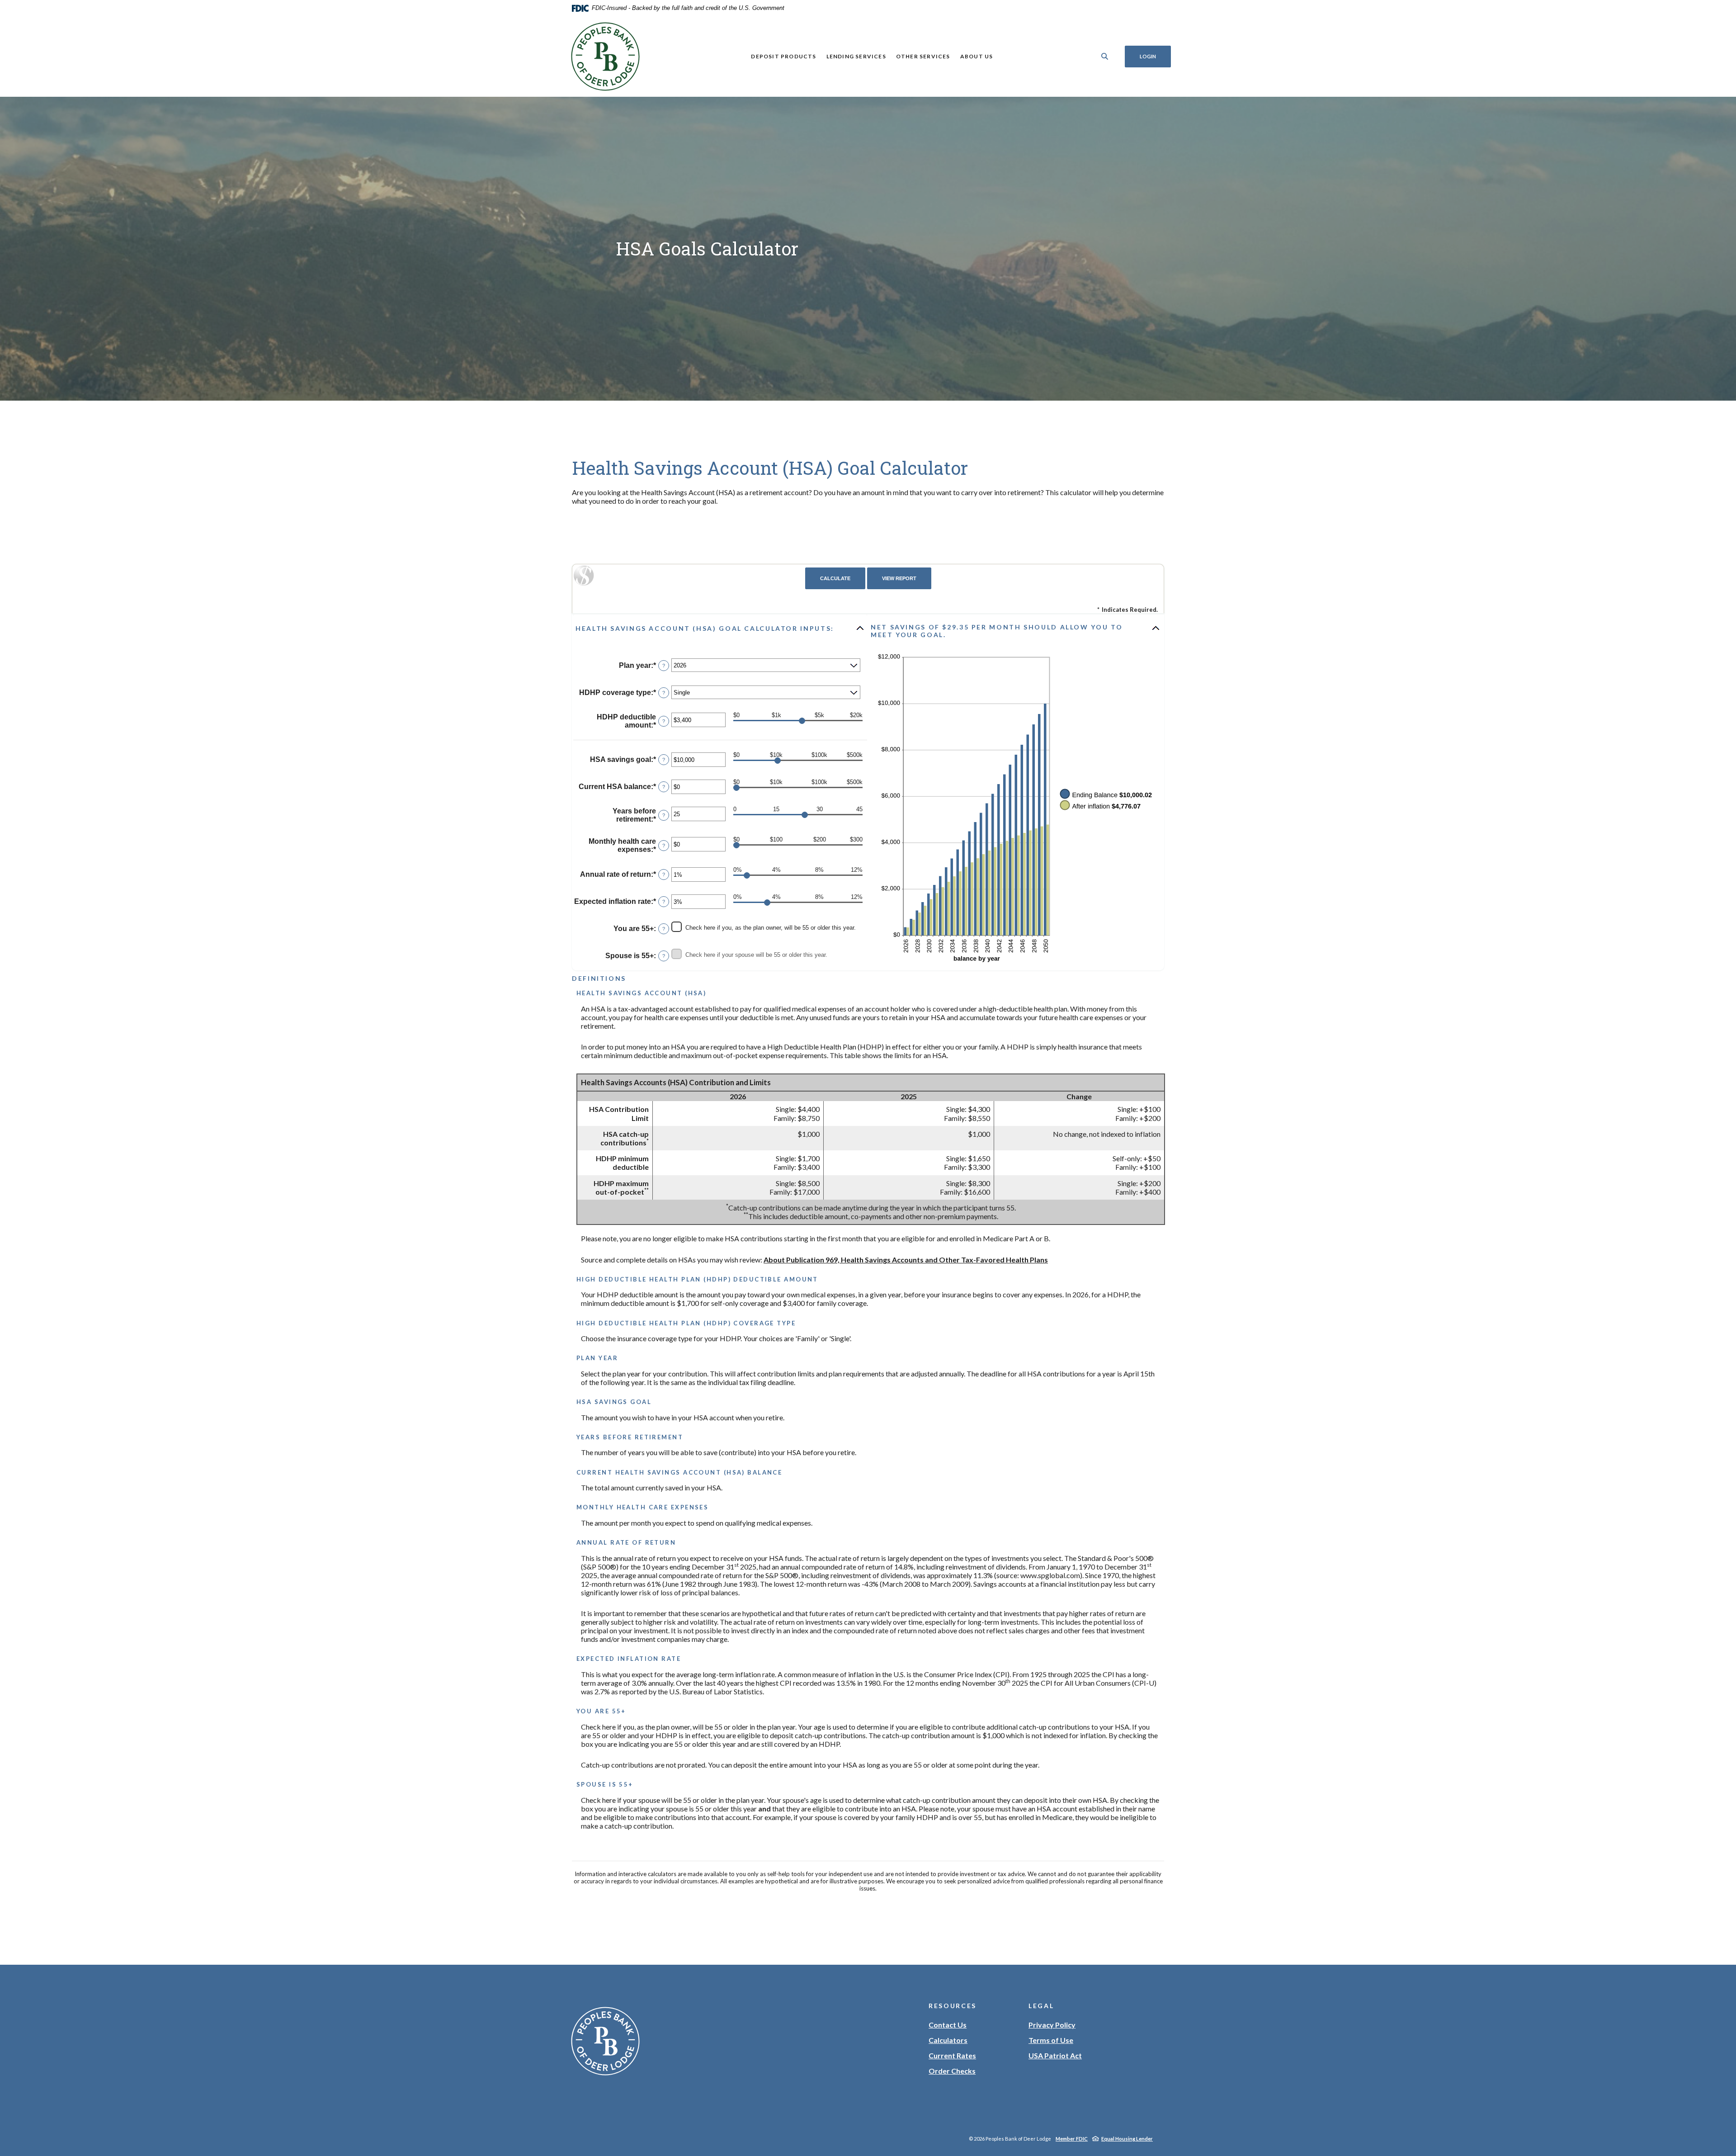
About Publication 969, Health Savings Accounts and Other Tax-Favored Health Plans (906, 1260)
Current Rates (952, 2055)
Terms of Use (1051, 2040)
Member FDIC (1072, 2139)
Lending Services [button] (856, 56)
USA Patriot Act (1055, 2055)
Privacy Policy (1052, 2025)
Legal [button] (1041, 2006)
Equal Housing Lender (1127, 2139)
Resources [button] (953, 2006)
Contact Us (948, 2025)
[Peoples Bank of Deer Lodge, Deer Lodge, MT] (605, 57)
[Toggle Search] (1105, 56)
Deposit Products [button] (783, 56)
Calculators (948, 2040)
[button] (720, 628)
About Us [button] (977, 56)
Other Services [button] (923, 56)
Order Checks (952, 2071)
